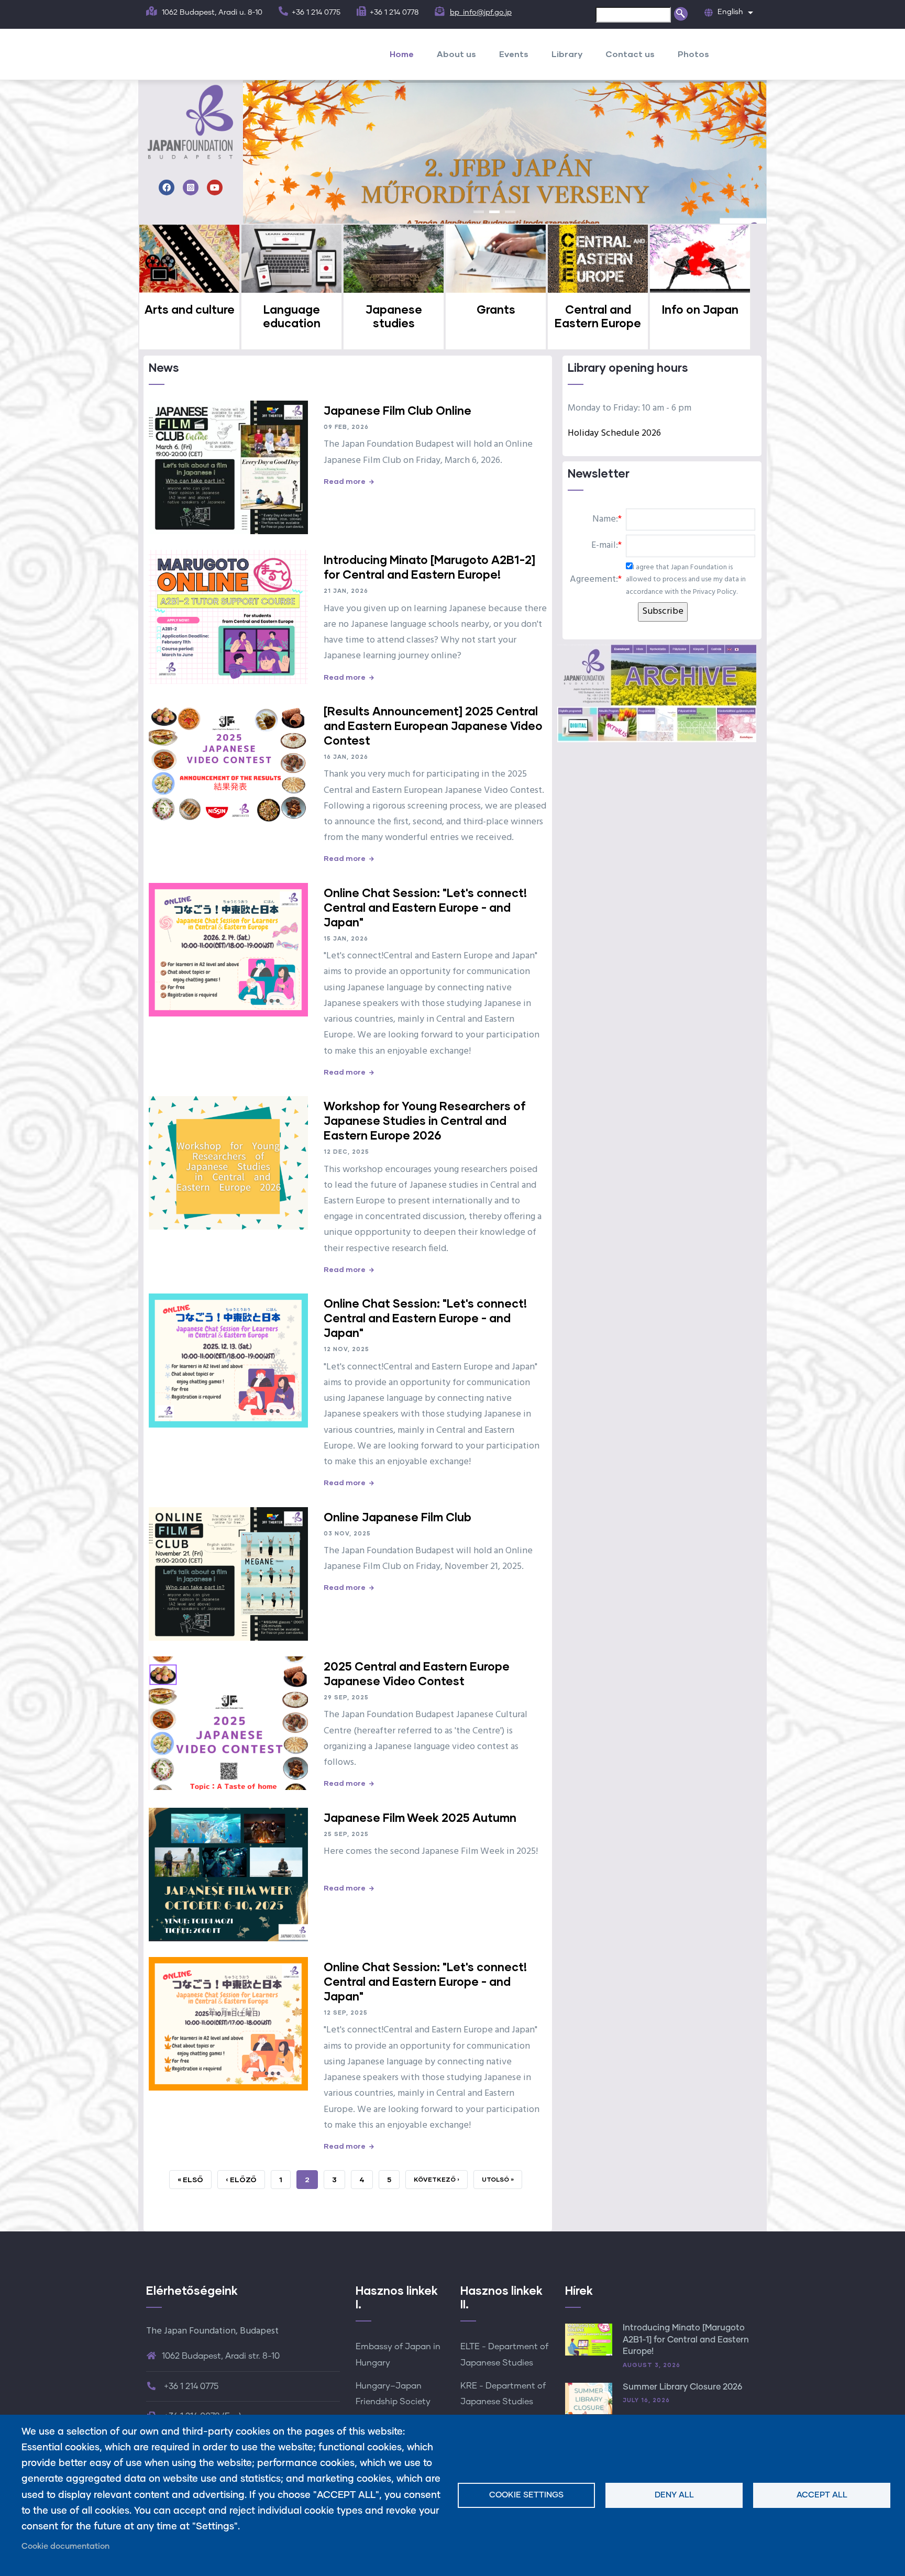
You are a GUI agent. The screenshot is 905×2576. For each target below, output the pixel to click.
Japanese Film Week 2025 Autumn (420, 1817)
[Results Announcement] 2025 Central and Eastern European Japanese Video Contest (433, 726)
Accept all (822, 2495)
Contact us (630, 54)
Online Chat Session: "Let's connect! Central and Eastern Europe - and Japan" (425, 907)
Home (402, 54)
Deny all (674, 2495)
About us (456, 54)
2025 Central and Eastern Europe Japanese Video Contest (417, 1673)
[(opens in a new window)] (167, 189)
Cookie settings (526, 2495)
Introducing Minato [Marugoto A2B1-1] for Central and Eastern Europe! (686, 2340)
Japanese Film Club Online (398, 410)
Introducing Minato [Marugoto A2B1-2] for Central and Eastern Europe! (429, 567)
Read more (345, 481)
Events (514, 54)
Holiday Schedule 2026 (614, 433)
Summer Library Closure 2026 (682, 2387)
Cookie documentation (65, 2546)
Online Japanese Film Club (398, 1517)
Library (567, 54)
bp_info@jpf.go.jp (481, 13)
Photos (693, 54)
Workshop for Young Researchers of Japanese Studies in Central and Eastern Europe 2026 (425, 1120)
